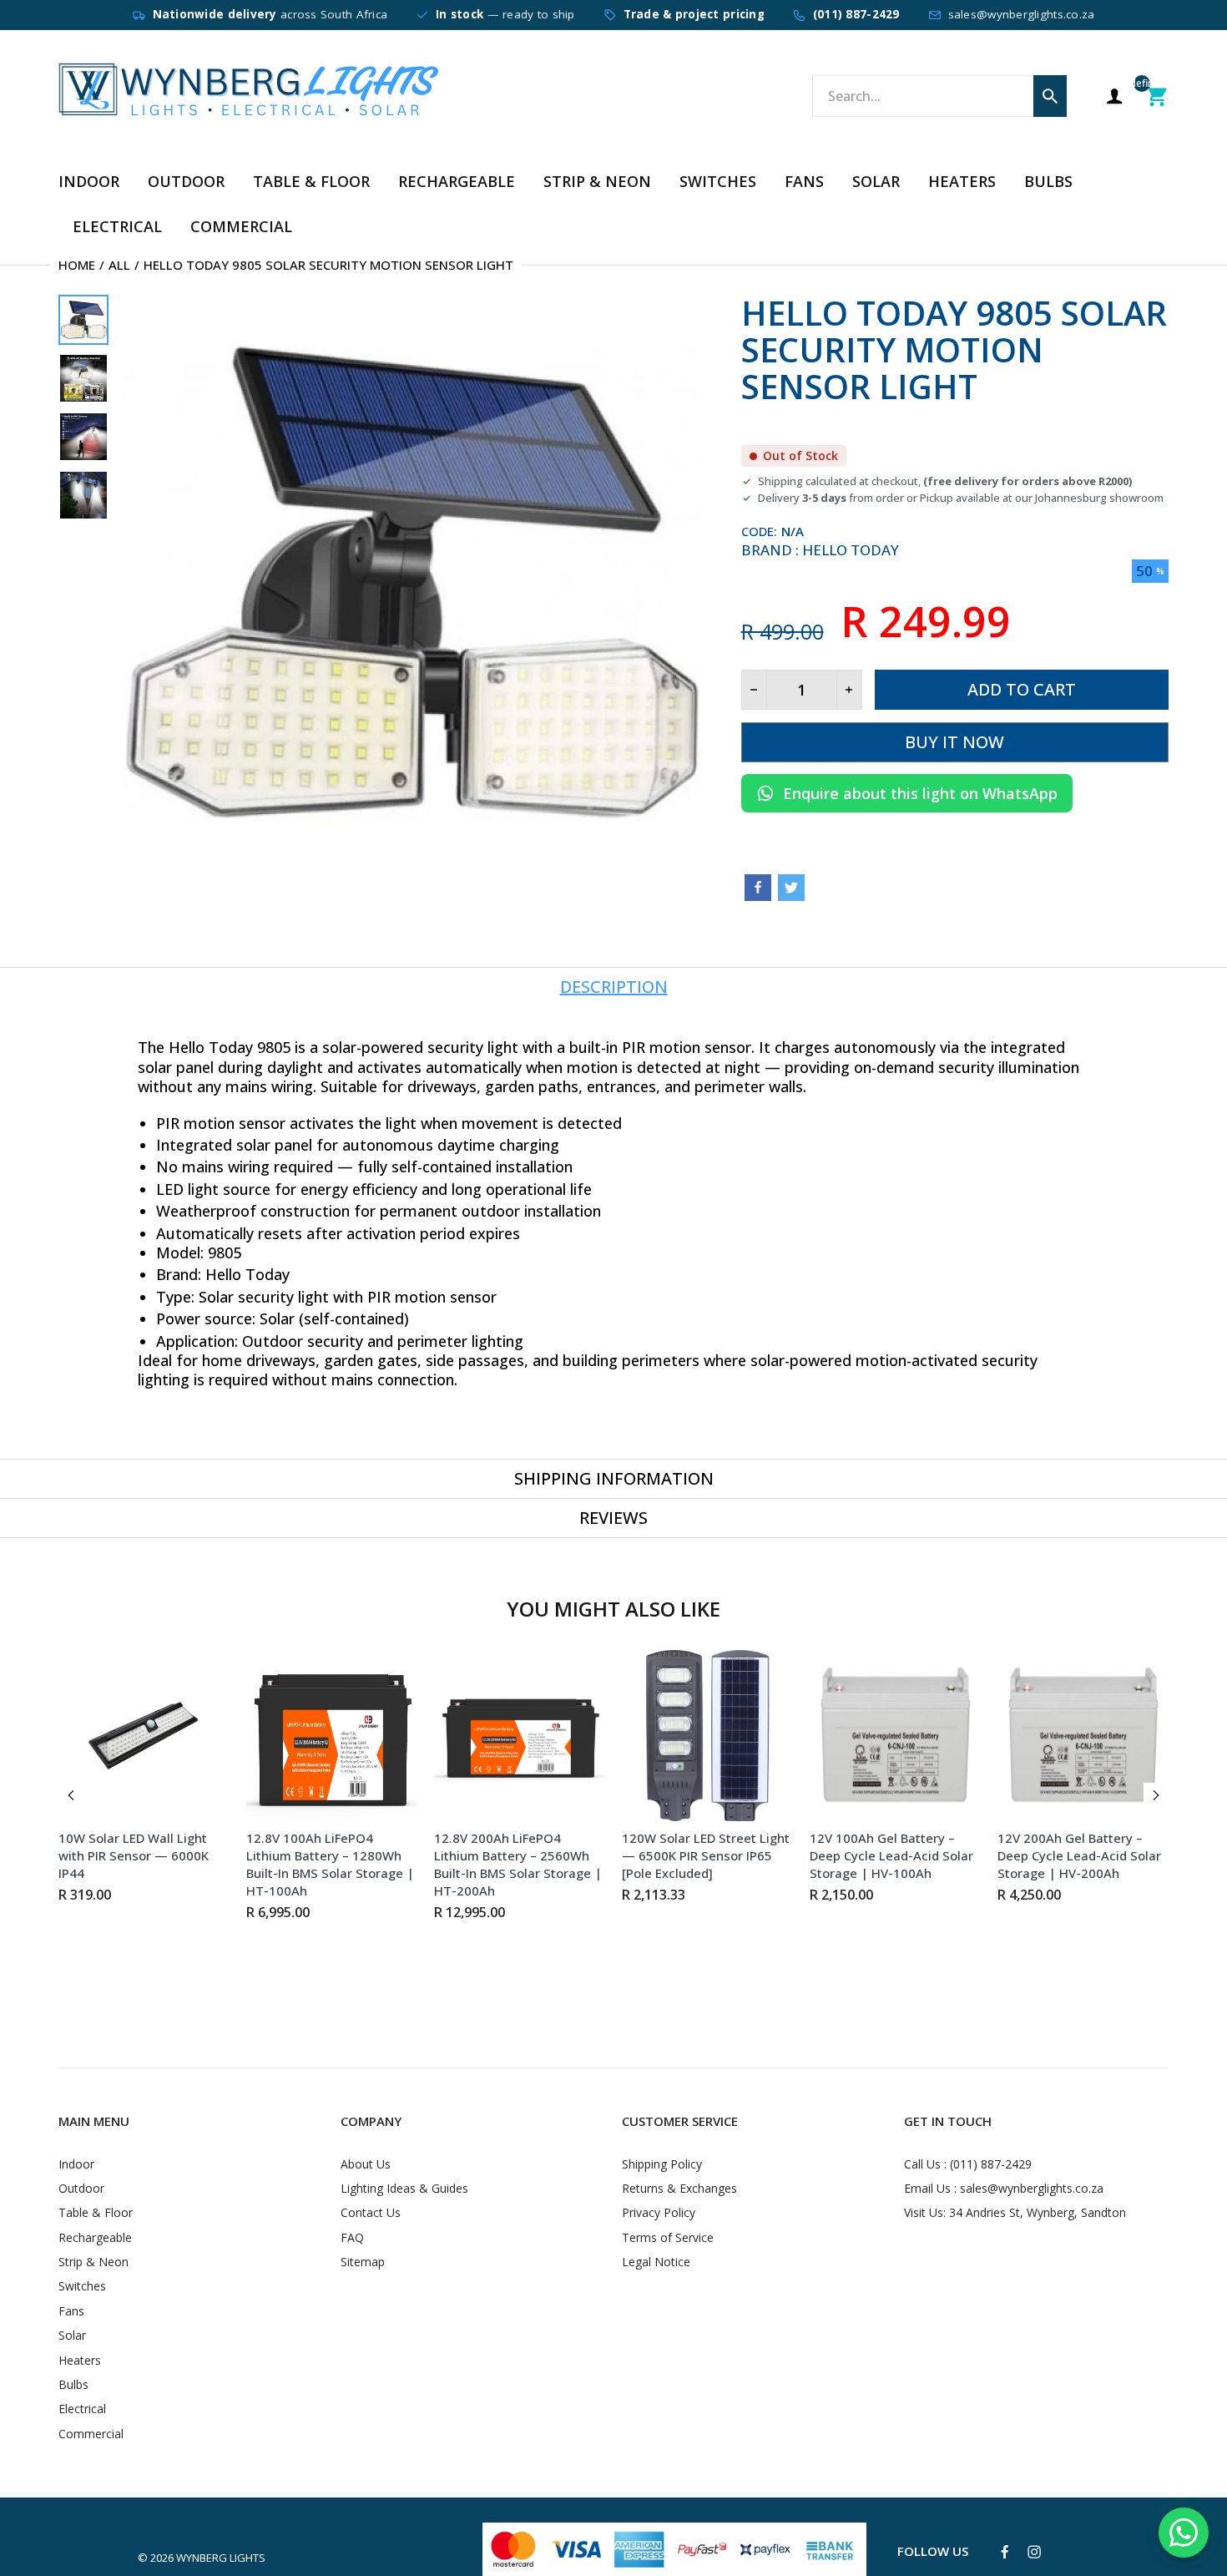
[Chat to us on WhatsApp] (1184, 2533)
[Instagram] (1034, 2552)
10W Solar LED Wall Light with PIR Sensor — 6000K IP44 (134, 1855)
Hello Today (851, 550)
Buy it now (954, 742)
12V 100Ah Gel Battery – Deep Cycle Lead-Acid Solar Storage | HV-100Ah (891, 1855)
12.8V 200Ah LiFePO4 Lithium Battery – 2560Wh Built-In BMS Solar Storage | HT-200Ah (518, 1864)
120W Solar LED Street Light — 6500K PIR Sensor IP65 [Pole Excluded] (706, 1855)
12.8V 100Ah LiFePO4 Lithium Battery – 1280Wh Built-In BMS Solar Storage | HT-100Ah (330, 1864)
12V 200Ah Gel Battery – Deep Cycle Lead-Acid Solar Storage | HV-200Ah (1079, 1855)
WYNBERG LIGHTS (221, 2558)
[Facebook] (758, 888)
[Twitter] (791, 888)
